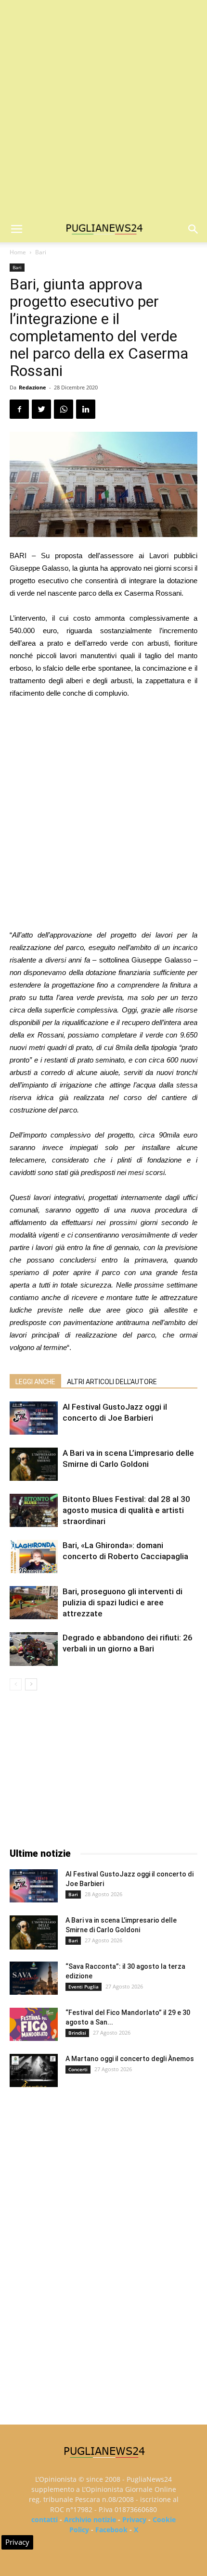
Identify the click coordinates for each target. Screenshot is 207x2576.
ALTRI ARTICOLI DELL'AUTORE (112, 1382)
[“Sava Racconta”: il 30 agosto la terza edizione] (34, 1978)
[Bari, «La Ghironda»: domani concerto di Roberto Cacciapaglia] (34, 1557)
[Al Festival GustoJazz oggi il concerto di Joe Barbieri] (34, 1418)
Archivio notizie (90, 2520)
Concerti (78, 2069)
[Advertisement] (103, 108)
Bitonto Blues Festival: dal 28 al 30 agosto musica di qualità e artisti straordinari (126, 1510)
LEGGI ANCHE (35, 1382)
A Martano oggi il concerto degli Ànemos (130, 2059)
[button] (194, 229)
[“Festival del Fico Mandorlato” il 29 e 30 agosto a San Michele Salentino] (34, 2024)
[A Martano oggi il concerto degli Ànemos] (34, 2070)
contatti (45, 2520)
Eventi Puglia (84, 1987)
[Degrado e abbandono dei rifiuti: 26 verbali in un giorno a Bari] (34, 1649)
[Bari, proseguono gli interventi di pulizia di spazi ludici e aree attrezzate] (34, 1603)
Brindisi (77, 2033)
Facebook (111, 2530)
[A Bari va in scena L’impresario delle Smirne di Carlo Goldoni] (34, 1464)
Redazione (32, 387)
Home (18, 252)
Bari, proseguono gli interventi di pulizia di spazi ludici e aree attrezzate (123, 1602)
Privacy (134, 2520)
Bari (41, 252)
